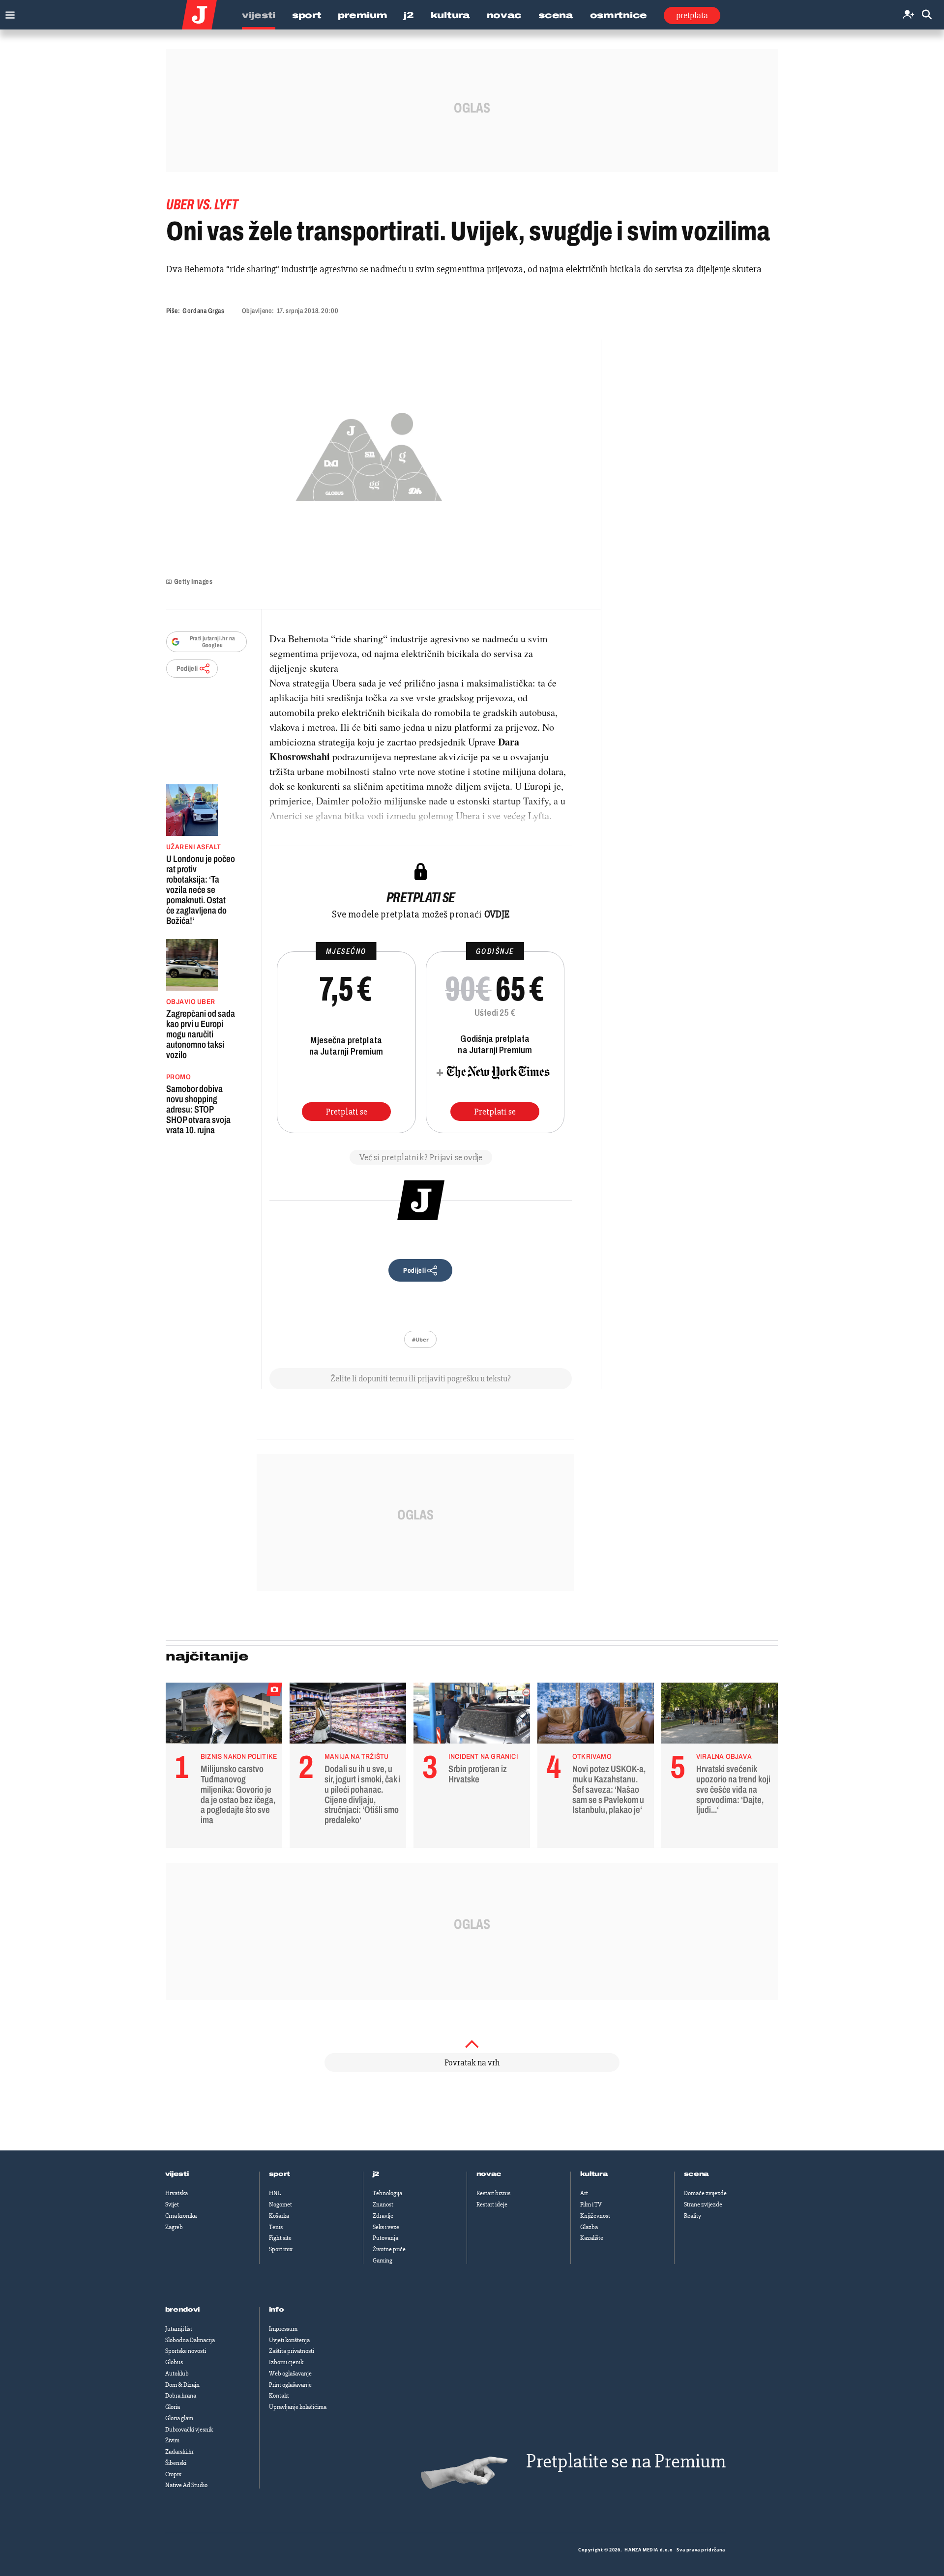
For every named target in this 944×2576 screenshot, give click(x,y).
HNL (275, 2193)
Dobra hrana (181, 2396)
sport (280, 2174)
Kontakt (279, 2396)
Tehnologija (387, 2193)
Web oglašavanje (290, 2374)
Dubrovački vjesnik (189, 2430)
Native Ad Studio (186, 2485)
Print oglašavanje (290, 2385)
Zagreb (174, 2227)
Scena (556, 15)
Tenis (276, 2227)
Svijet (172, 2204)
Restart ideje (492, 2204)
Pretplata (692, 15)
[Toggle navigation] (8, 13)
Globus (174, 2362)
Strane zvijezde (703, 2204)
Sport (307, 15)
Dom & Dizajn (182, 2385)
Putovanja (385, 2238)
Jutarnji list (179, 2329)
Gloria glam (179, 2418)
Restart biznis (493, 2193)
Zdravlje (383, 2216)
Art (584, 2193)
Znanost (383, 2204)
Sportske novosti (186, 2351)
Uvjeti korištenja (289, 2340)
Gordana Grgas (203, 311)
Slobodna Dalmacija (190, 2340)
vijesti (177, 2174)
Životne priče (389, 2249)
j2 (376, 2174)
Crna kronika (181, 2216)
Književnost (595, 2216)
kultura (594, 2174)
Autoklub (177, 2374)
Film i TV (591, 2204)
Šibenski (176, 2463)
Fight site (280, 2238)
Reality (693, 2216)
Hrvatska (177, 2193)
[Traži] (927, 15)
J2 (409, 15)
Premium (362, 15)
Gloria (173, 2407)
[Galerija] (369, 454)
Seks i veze (386, 2227)
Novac (504, 15)
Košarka (279, 2216)
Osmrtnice (619, 15)
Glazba (589, 2227)
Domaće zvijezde (705, 2193)
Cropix (173, 2474)
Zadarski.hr (179, 2452)
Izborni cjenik (286, 2362)
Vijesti (259, 15)
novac (489, 2174)
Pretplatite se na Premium (626, 2461)
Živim (172, 2440)
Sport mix (281, 2249)
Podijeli (187, 669)
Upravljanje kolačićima (298, 2407)
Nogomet (280, 2204)
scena (697, 2174)
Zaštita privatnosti (292, 2351)
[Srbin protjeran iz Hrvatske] (472, 1716)
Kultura (450, 15)
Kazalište (592, 2238)
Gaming (383, 2261)
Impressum (283, 2329)
